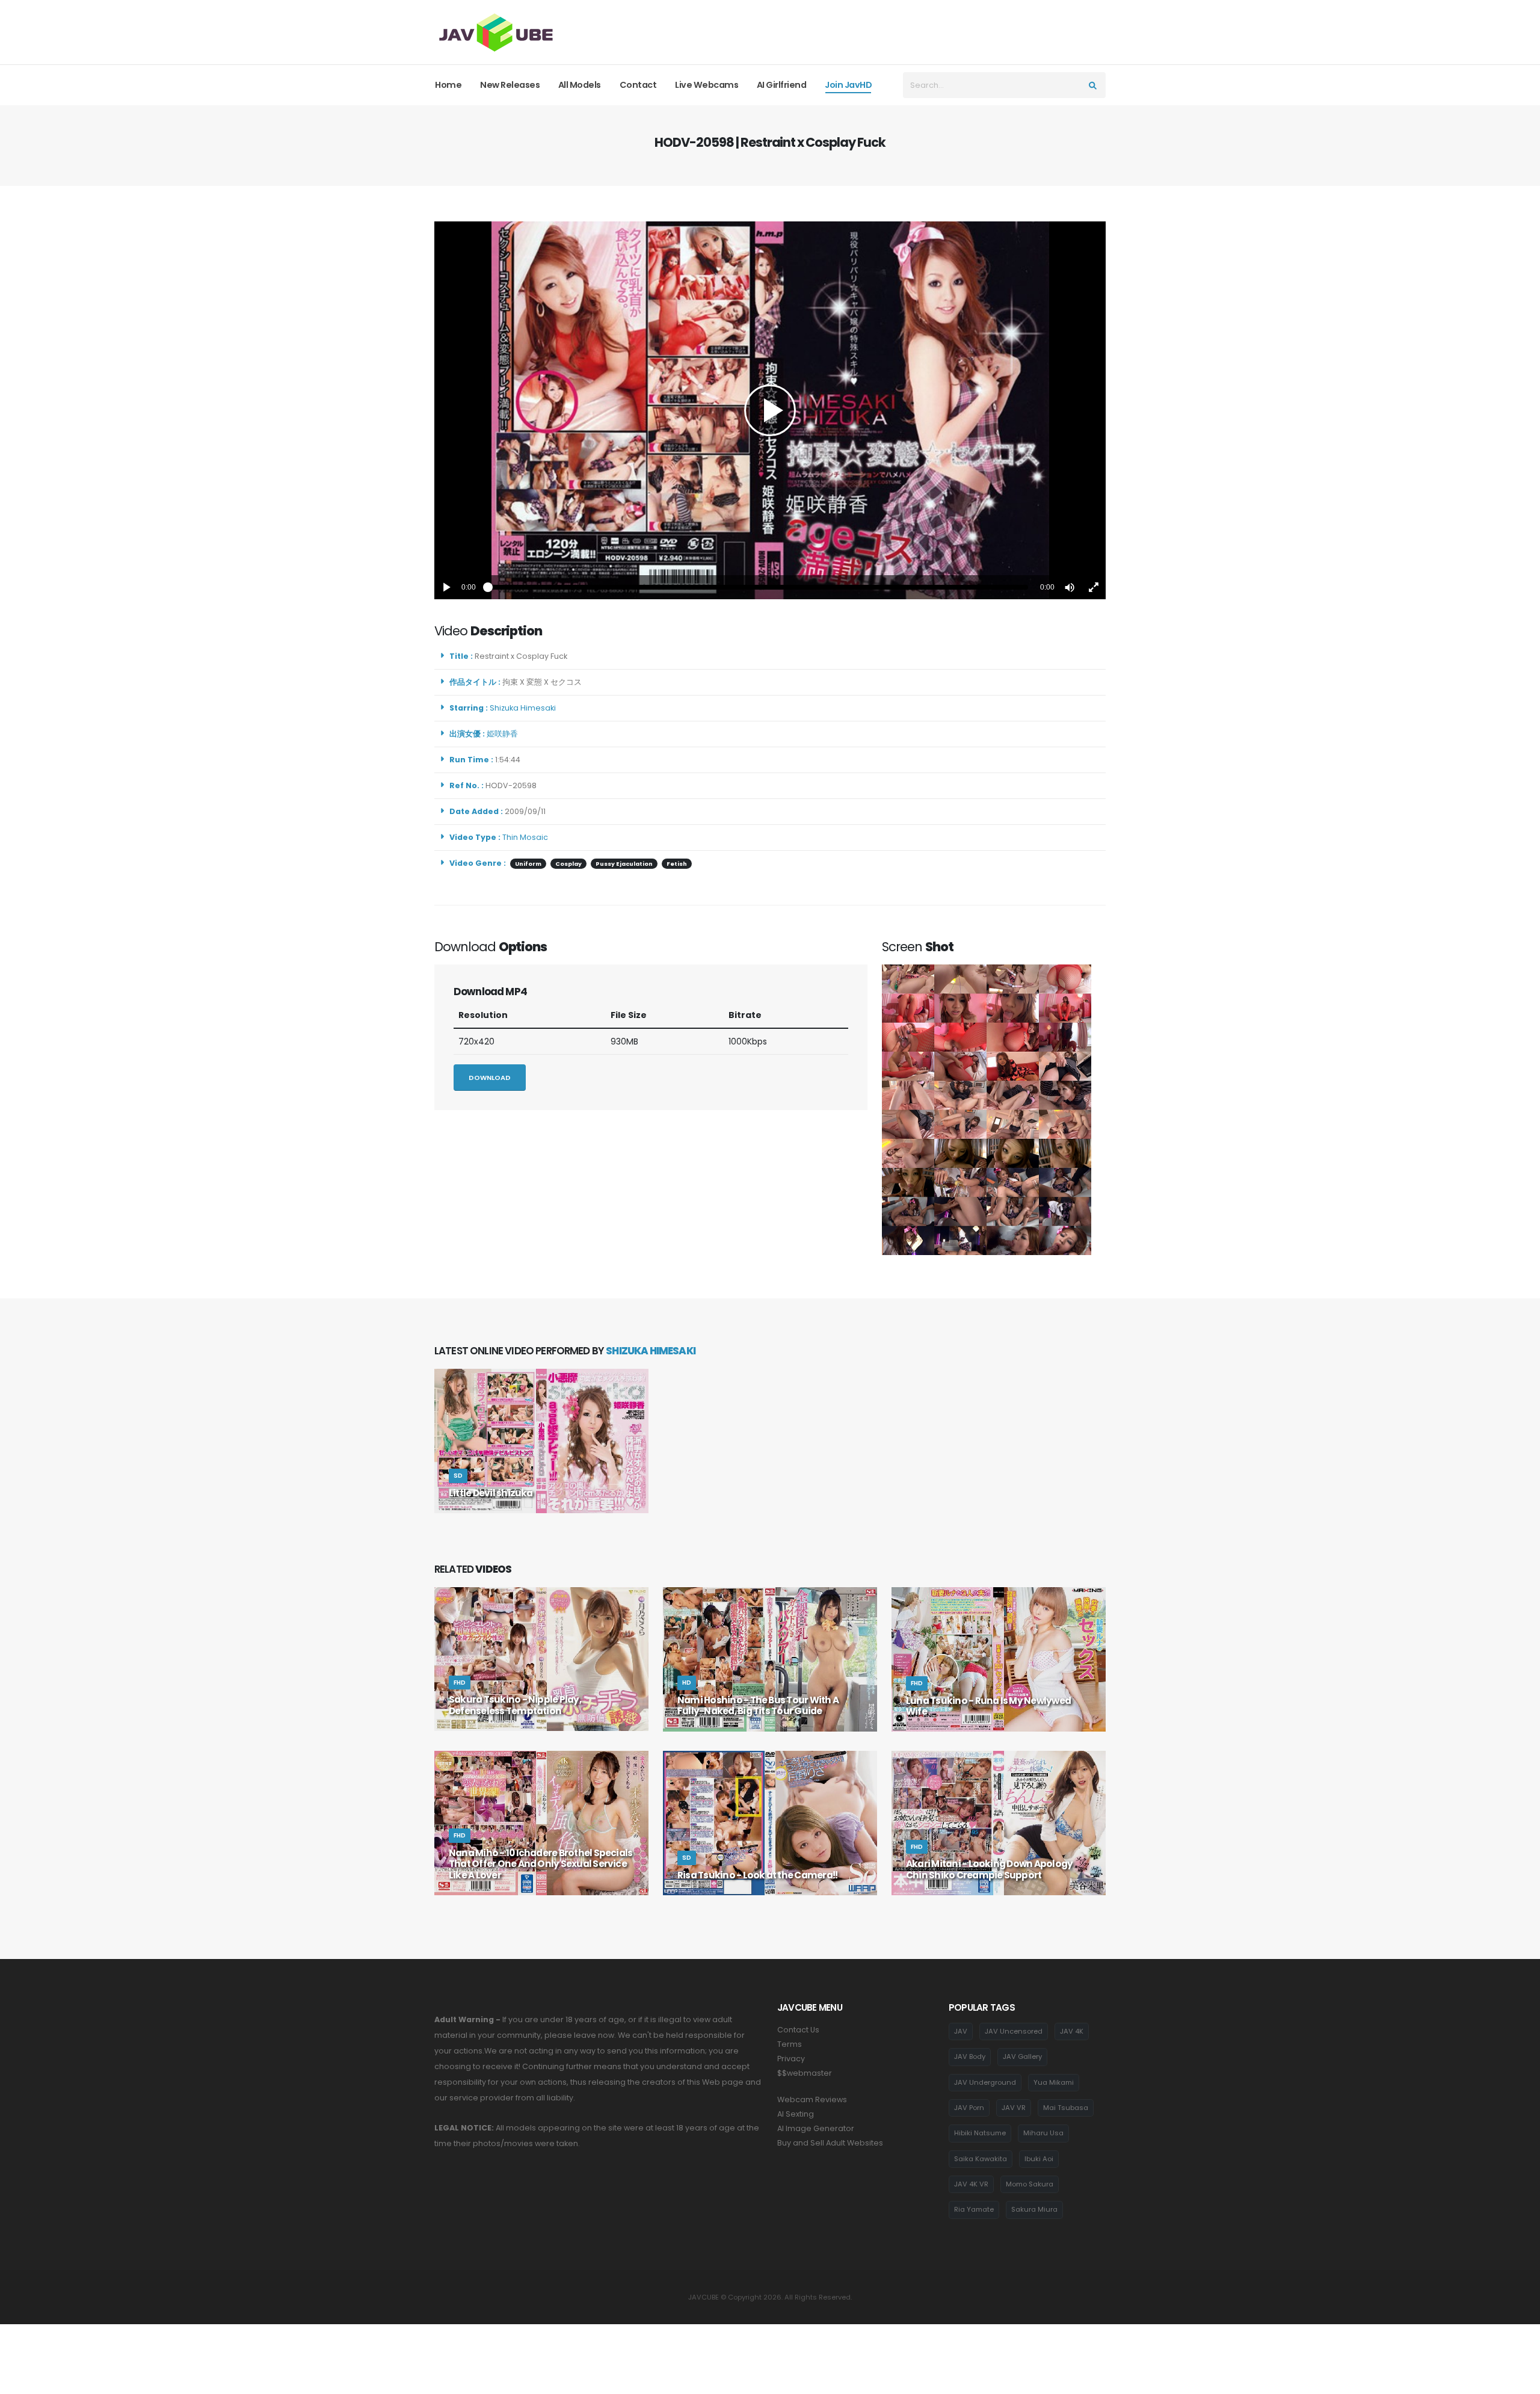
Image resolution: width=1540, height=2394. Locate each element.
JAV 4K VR (971, 2184)
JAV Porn (969, 2108)
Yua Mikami (1054, 2082)
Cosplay (568, 864)
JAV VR (1014, 2108)
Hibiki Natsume (980, 2133)
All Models (580, 85)
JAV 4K (1072, 2031)
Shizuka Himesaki (525, 708)
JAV (961, 2031)
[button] (1070, 587)
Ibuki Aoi (1039, 2159)
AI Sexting (796, 2114)
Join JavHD (848, 85)
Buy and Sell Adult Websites (830, 2143)
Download (490, 1078)
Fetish (677, 864)
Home (448, 85)
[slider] (758, 587)
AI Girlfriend (782, 85)
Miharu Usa (1043, 2133)
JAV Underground (985, 2082)
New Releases (510, 85)
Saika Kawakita (981, 2159)
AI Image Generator (816, 2128)
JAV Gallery (1022, 2056)
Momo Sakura (1030, 2184)
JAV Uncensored (1014, 2031)
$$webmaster (805, 2073)
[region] (770, 410)
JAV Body (970, 2056)
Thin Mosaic (525, 837)
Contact (638, 85)
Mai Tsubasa (1066, 2108)
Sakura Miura (1034, 2209)
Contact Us (798, 2030)
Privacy (791, 2059)
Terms (790, 2044)
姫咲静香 (504, 734)
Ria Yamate (974, 2209)
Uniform (528, 864)
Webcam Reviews (812, 2099)
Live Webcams (707, 85)
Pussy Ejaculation (624, 864)
